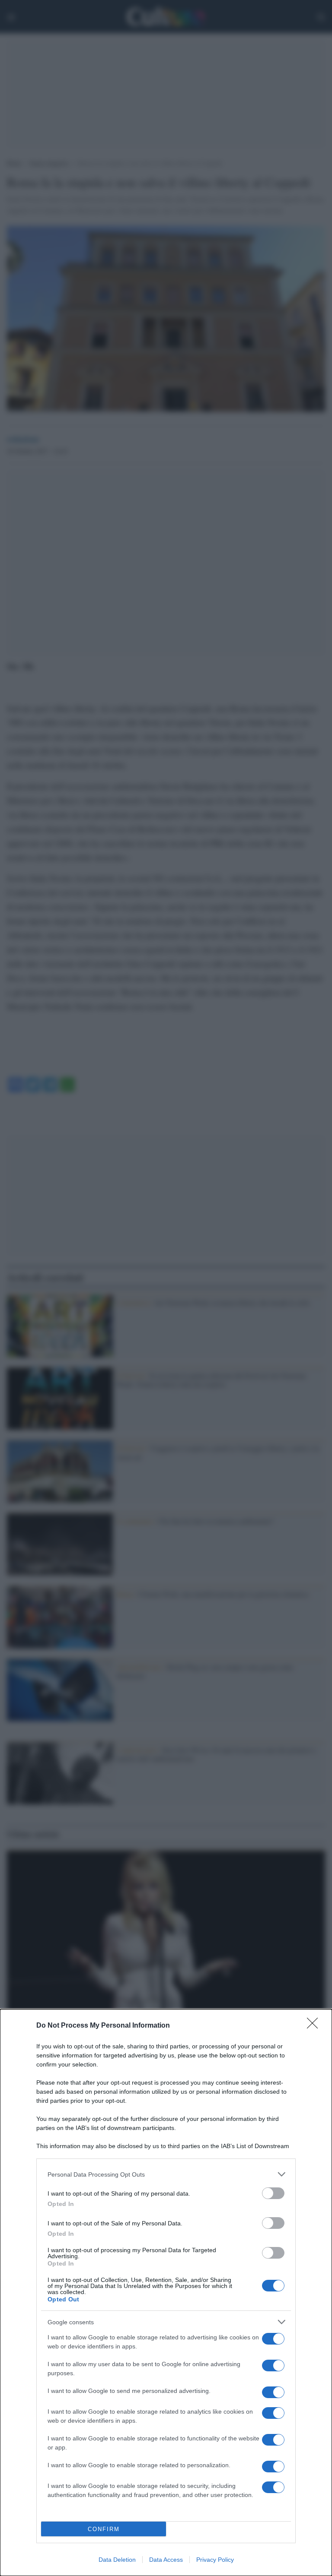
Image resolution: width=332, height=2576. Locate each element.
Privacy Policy (215, 2560)
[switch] (273, 2193)
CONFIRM (104, 2529)
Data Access (166, 2560)
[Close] (315, 2026)
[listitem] (166, 2174)
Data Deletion (117, 2560)
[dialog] (166, 2293)
